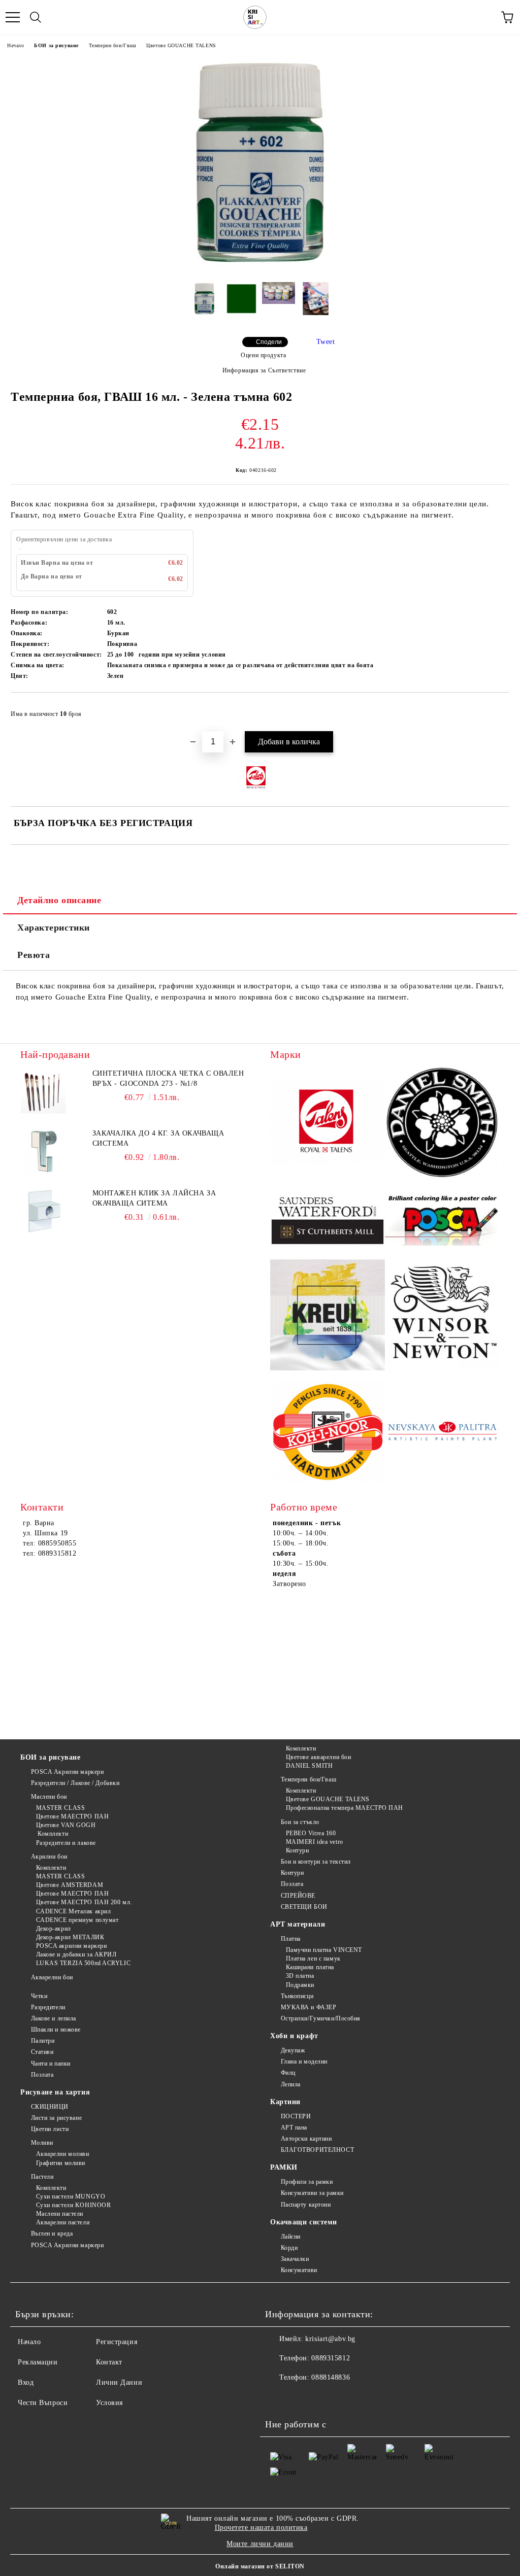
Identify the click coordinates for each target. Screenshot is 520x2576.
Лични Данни (119, 2382)
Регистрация (117, 2342)
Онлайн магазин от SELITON (260, 2566)
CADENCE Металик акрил (73, 1911)
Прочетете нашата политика (261, 2528)
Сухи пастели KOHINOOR (73, 2205)
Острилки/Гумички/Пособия (321, 2018)
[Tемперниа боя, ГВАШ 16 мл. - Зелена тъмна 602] (260, 267)
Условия (109, 2403)
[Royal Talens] (328, 1124)
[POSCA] (442, 1220)
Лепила (291, 2084)
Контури (297, 1850)
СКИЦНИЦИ (50, 2107)
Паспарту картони (306, 2205)
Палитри (43, 2041)
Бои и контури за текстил (316, 1862)
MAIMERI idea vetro (315, 1842)
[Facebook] (278, 2398)
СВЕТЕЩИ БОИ (304, 1907)
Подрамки (300, 1985)
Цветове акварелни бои (318, 1757)
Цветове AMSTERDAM (70, 1885)
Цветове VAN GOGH (66, 1825)
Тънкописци (297, 1996)
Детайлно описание (59, 900)
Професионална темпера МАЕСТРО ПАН (345, 1808)
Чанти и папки (51, 2064)
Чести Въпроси (43, 2403)
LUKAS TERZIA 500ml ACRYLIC (83, 1963)
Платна (291, 1939)
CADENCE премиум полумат (77, 1920)
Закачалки (295, 2259)
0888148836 (331, 2377)
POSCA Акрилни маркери (67, 1772)
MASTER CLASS (60, 1808)
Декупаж (293, 2050)
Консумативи (299, 2270)
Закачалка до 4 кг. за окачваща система (158, 1138)
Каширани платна (310, 1967)
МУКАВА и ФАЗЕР (308, 2007)
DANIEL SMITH (309, 1766)
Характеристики (54, 928)
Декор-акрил (54, 1929)
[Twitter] (301, 2398)
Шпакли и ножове (56, 2030)
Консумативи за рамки (312, 2193)
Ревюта (34, 955)
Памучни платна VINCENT (324, 1950)
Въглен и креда (52, 2234)
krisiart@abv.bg (330, 2339)
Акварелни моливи (63, 2154)
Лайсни (291, 2237)
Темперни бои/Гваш (113, 45)
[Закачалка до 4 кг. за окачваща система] (43, 1151)
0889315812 (331, 2358)
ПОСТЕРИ (296, 2116)
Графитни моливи (61, 2163)
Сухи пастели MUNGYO (71, 2196)
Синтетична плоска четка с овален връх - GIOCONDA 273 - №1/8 (168, 1078)
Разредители (48, 2007)
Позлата (292, 1884)
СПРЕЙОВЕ (298, 1896)
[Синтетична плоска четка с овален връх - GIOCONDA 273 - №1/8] (43, 1091)
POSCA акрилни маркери (71, 1946)
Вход (26, 2382)
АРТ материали (298, 1924)
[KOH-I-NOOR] (328, 1433)
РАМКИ (284, 2167)
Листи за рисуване (56, 2118)
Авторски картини (306, 2139)
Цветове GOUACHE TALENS (181, 45)
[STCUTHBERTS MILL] (328, 1220)
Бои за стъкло (300, 1822)
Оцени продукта (263, 355)
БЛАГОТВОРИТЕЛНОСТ (317, 2150)
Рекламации (38, 2362)
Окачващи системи (304, 2222)
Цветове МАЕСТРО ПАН (72, 1816)
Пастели (42, 2177)
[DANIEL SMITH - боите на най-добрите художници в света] (442, 1124)
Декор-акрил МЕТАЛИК (70, 1937)
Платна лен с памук (313, 1959)
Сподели (269, 342)
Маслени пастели (60, 2214)
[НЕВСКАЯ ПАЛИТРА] (442, 1433)
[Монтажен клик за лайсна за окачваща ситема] (43, 1211)
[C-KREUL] (328, 1316)
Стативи (42, 2052)
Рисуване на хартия (55, 2092)
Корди (289, 2248)
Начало (15, 45)
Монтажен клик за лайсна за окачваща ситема (154, 1198)
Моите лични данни (260, 2544)
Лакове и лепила (54, 2018)
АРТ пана (294, 2127)
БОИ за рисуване (56, 45)
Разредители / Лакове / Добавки (75, 1783)
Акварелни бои (52, 1977)
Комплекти (52, 1834)
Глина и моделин (304, 2062)
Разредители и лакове (66, 1843)
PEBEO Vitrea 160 (311, 1833)
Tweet (326, 342)
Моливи (42, 2143)
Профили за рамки (307, 2182)
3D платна (300, 1976)
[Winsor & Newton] (442, 1316)
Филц (288, 2073)
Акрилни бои (49, 1857)
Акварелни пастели (63, 2222)
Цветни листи (50, 2129)
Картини (285, 2102)
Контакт (109, 2362)
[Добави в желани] (495, 709)
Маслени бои (49, 1797)
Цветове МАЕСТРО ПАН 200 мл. (84, 1902)
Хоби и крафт (294, 2036)
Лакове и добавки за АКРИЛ (76, 1954)
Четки (39, 1996)
